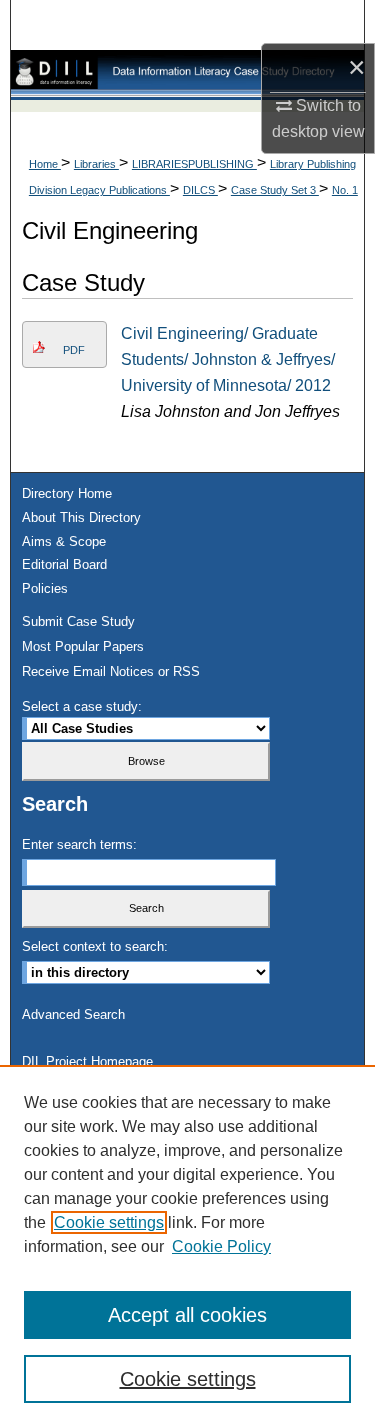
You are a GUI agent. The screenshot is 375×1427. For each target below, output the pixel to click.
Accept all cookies (187, 1315)
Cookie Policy (221, 1246)
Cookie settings (109, 1222)
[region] (187, 1246)
